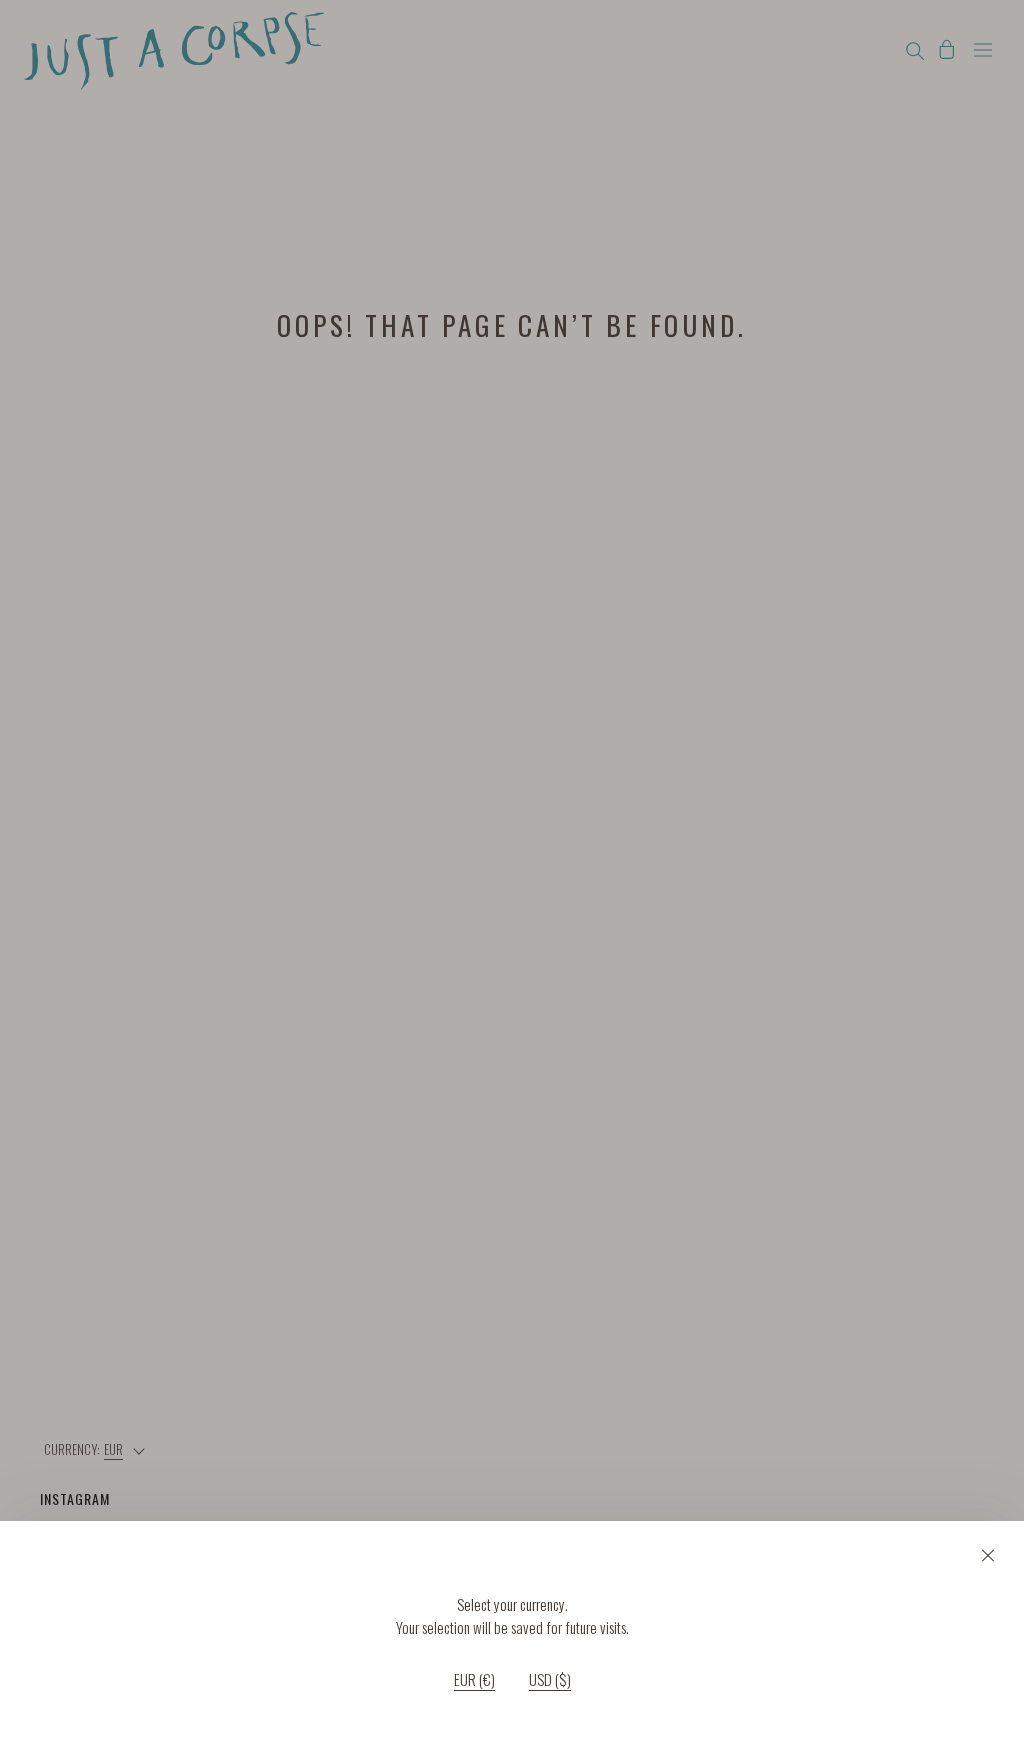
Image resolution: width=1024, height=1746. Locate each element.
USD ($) (550, 1680)
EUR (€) (474, 1680)
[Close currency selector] (988, 1555)
